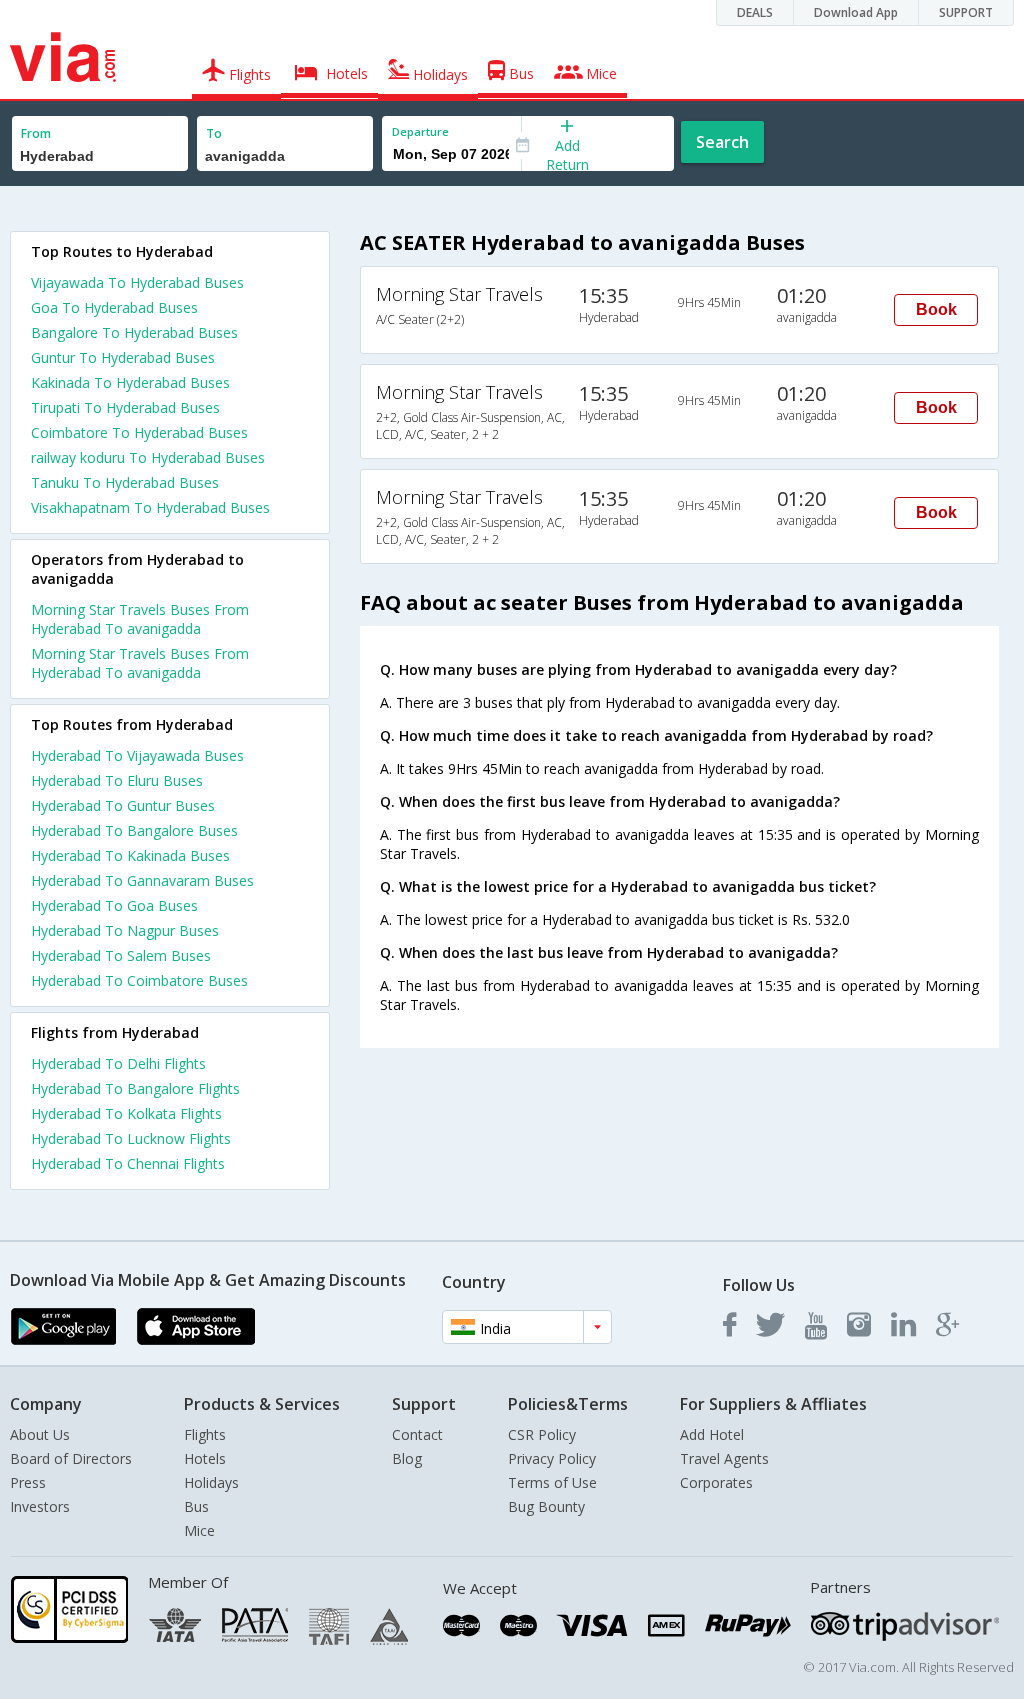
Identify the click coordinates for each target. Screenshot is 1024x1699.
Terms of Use (552, 1482)
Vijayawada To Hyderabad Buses (137, 282)
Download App (856, 12)
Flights (205, 1434)
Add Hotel (712, 1434)
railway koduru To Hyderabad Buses (148, 457)
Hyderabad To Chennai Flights (128, 1163)
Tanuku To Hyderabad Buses (125, 482)
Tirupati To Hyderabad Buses (125, 407)
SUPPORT (966, 12)
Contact (417, 1434)
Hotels (205, 1458)
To (214, 133)
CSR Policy (542, 1434)
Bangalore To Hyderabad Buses (134, 332)
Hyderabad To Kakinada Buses (130, 855)
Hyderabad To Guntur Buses (123, 805)
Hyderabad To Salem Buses (121, 955)
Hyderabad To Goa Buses (114, 905)
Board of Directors (71, 1458)
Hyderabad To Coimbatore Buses (139, 980)
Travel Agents (724, 1458)
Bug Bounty (546, 1506)
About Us (40, 1434)
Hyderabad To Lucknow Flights (131, 1138)
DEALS (755, 12)
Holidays (211, 1482)
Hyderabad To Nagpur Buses (125, 930)
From (36, 133)
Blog (407, 1458)
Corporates (716, 1482)
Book (936, 309)
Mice (199, 1530)
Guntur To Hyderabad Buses (123, 357)
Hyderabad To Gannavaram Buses (142, 880)
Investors (40, 1506)
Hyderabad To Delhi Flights (118, 1063)
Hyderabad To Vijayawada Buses (137, 755)
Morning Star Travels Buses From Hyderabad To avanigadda (140, 619)
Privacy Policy (552, 1458)
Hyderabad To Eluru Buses (117, 780)
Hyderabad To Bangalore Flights (135, 1088)
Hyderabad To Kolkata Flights (126, 1113)
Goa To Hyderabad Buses (114, 307)
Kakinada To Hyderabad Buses (130, 382)
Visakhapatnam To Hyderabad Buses (150, 507)
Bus (196, 1506)
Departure (420, 131)
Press (28, 1482)
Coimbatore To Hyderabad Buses (139, 432)
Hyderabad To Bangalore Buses (134, 830)
